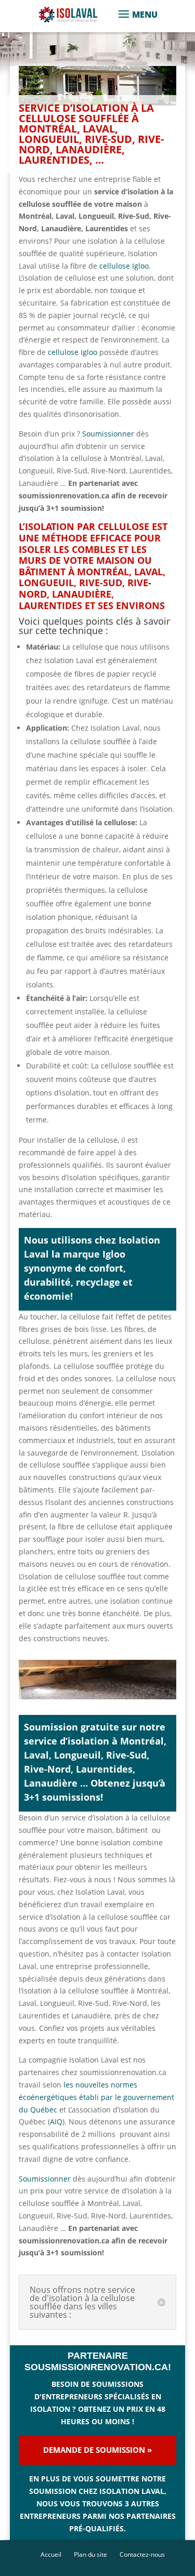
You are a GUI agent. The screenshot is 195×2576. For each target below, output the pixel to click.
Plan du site (90, 2554)
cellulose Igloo (124, 266)
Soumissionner (108, 434)
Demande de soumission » (97, 2450)
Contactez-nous (142, 2554)
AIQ (56, 2122)
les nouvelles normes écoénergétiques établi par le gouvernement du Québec (96, 2097)
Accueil (51, 2554)
